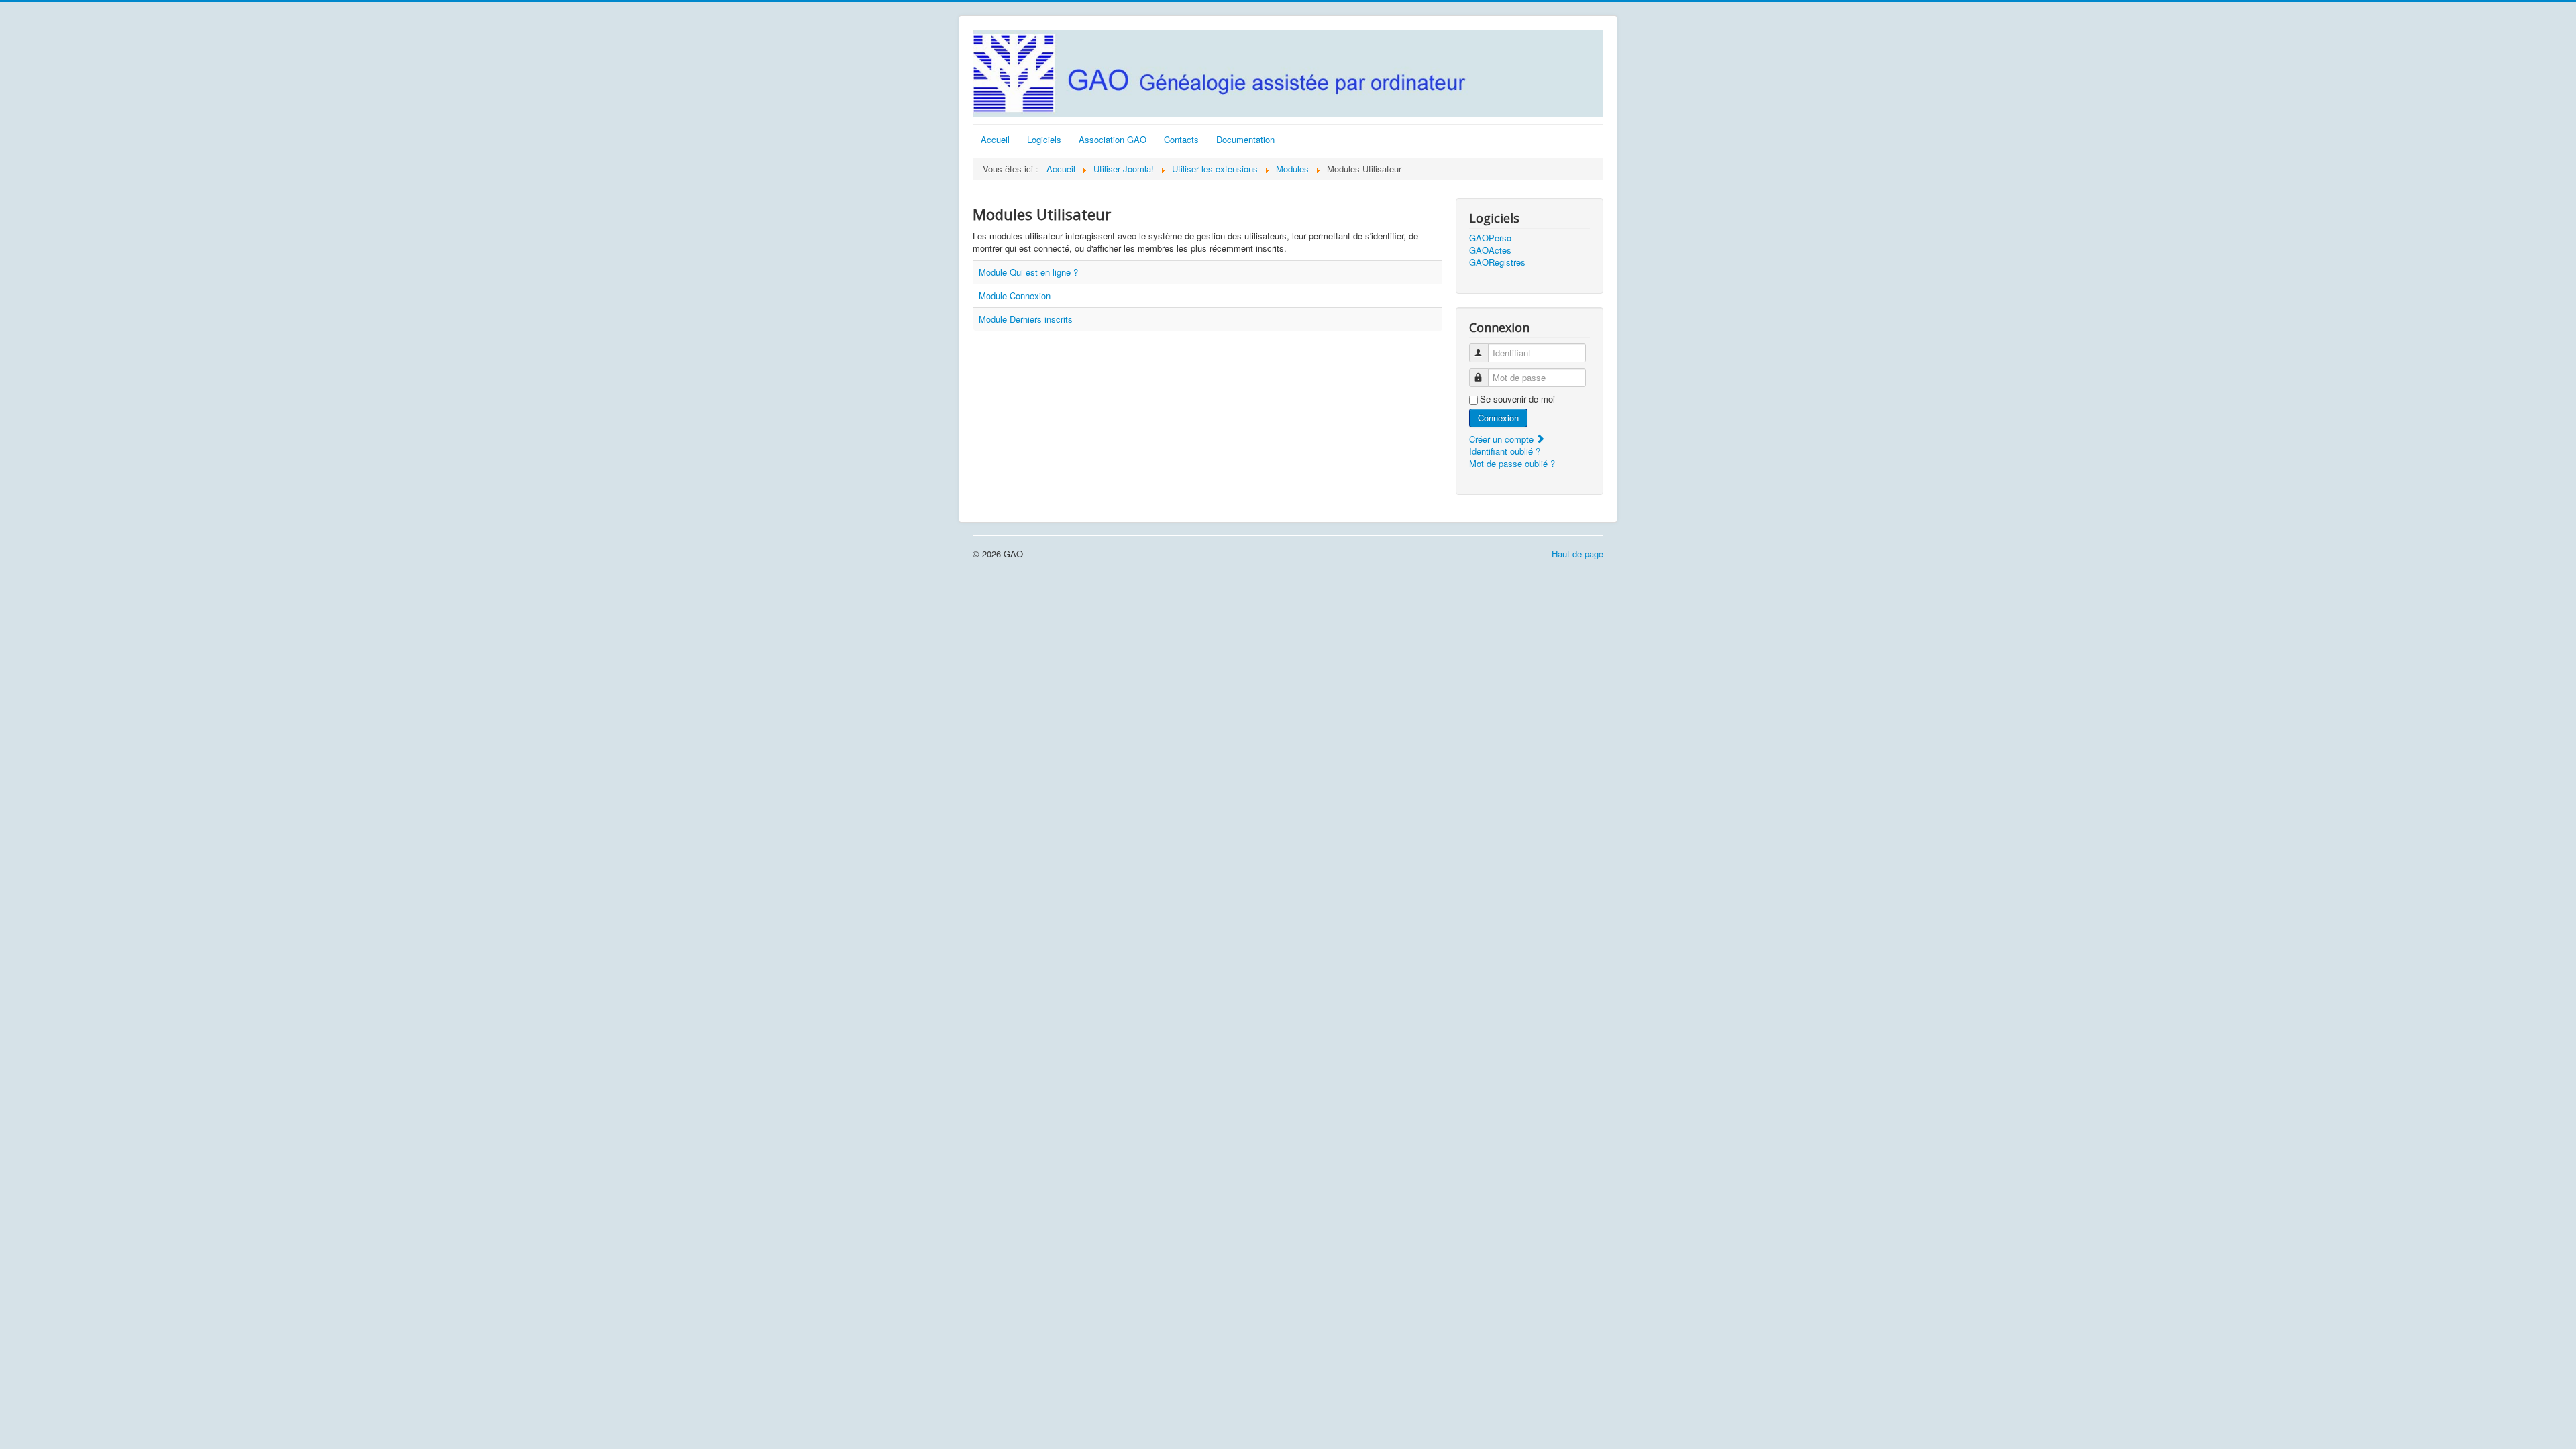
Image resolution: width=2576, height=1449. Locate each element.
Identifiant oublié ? (1505, 451)
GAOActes (1490, 250)
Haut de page (1577, 554)
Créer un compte (1503, 439)
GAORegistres (1497, 262)
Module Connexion (1015, 296)
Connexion (1498, 418)
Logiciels (1044, 139)
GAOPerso (1490, 238)
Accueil (995, 139)
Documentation (1245, 139)
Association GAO (1113, 139)
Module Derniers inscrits (1026, 319)
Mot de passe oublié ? (1512, 463)
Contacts (1181, 139)
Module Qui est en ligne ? (1028, 272)
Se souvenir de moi (1517, 399)
